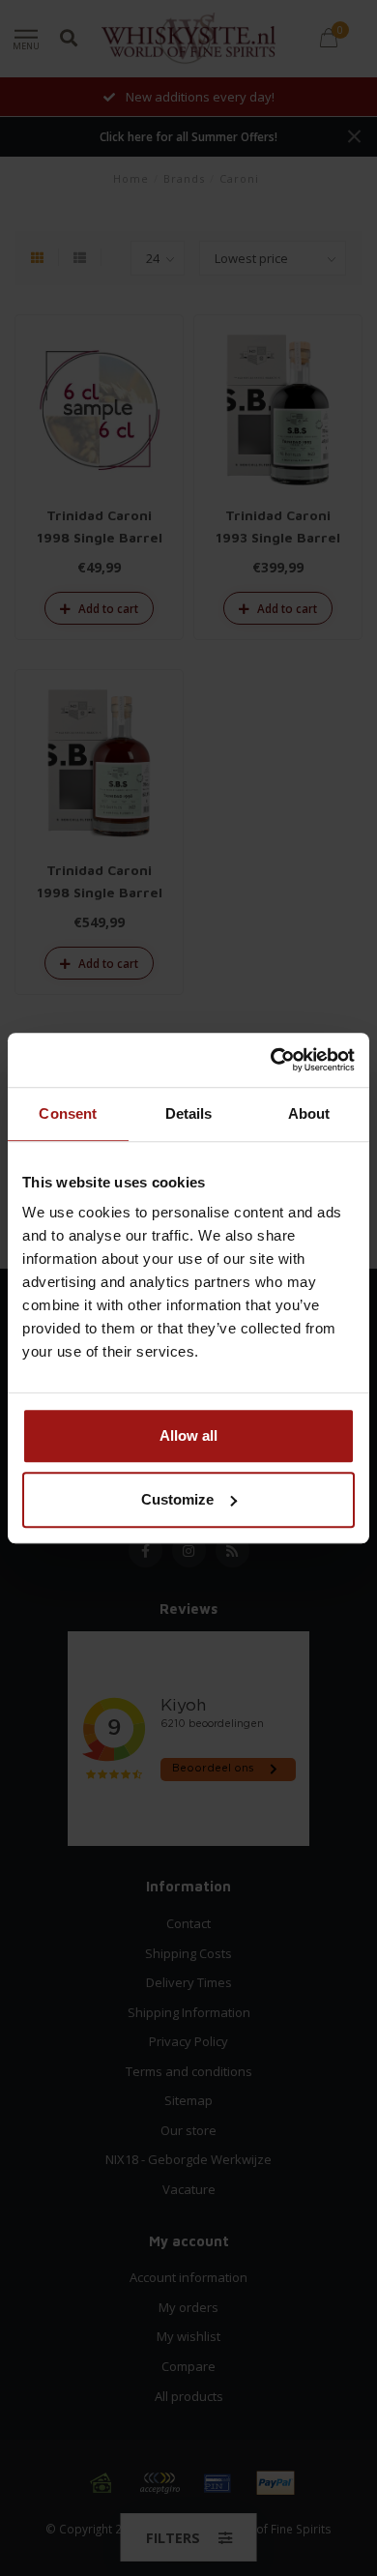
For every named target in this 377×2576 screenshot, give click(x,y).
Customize (177, 1499)
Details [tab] (189, 1113)
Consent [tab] (68, 1113)
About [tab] (309, 1113)
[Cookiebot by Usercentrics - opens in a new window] (271, 1060)
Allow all (188, 1435)
